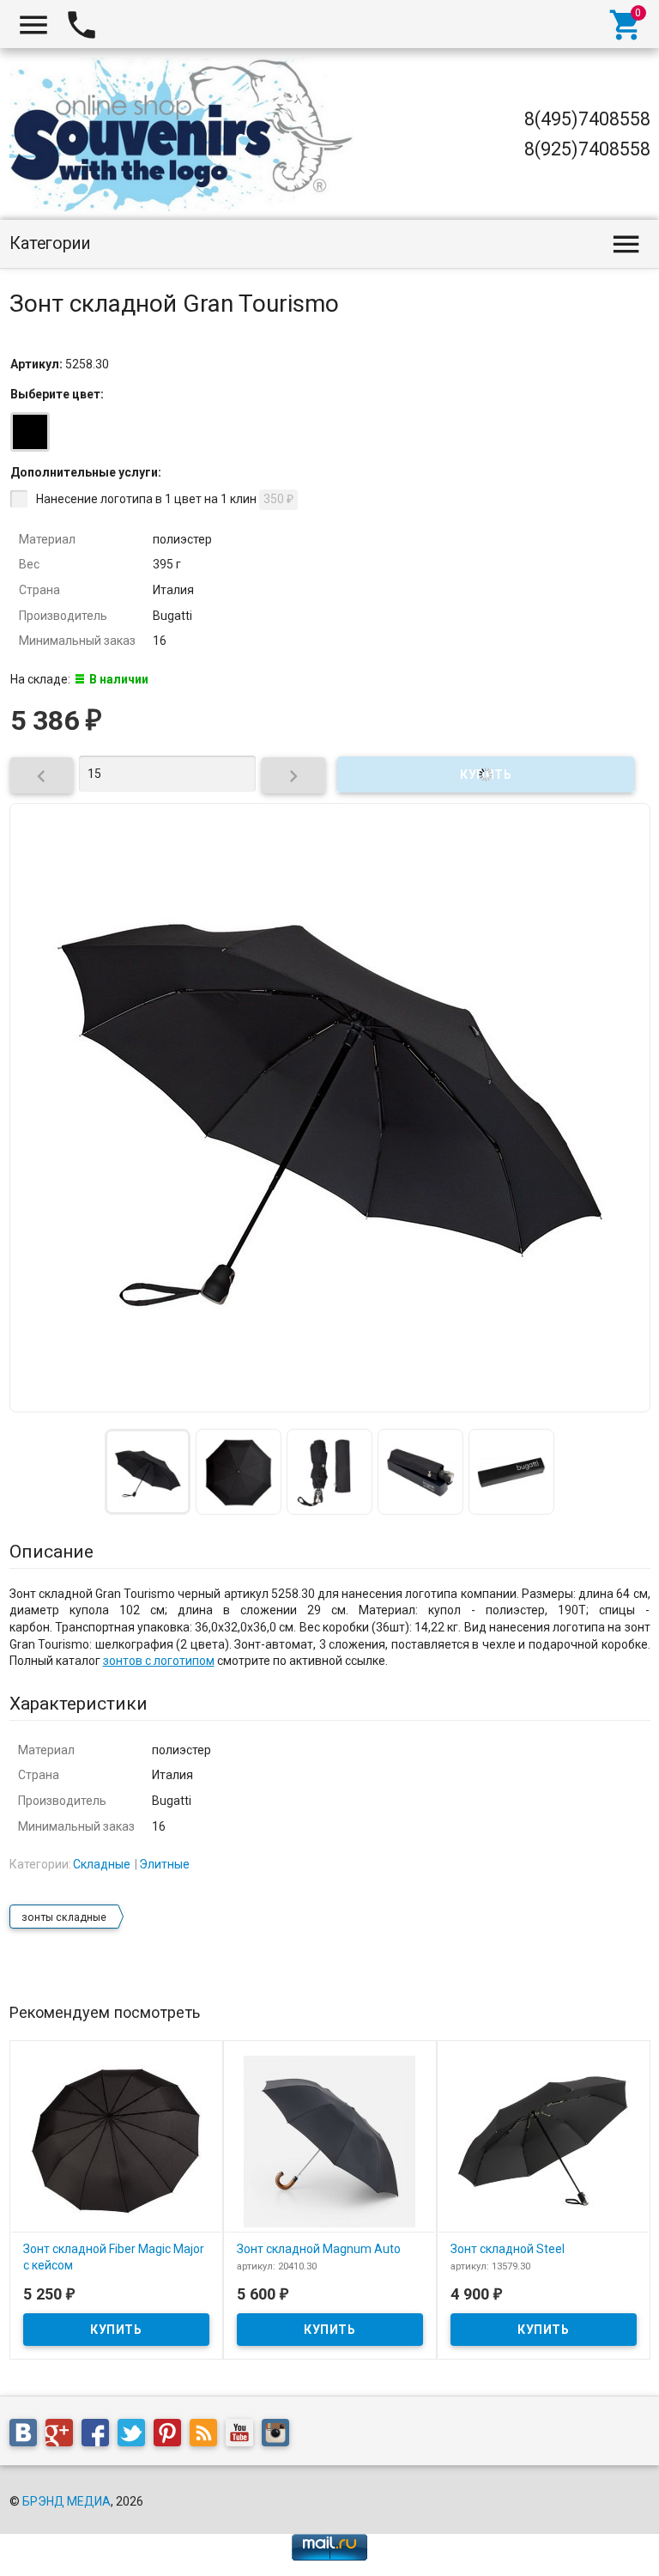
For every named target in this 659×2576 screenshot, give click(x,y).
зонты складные (64, 1917)
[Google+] (63, 2435)
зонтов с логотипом (159, 1661)
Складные (102, 1864)
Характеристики (79, 1704)
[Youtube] (244, 2435)
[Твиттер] (136, 2435)
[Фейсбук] (100, 2435)
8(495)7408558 (587, 119)
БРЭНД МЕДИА (67, 2501)
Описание (51, 1552)
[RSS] (208, 2435)
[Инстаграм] (280, 2435)
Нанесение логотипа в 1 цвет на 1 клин (165, 499)
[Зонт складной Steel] (544, 2140)
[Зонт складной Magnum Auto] (330, 2140)
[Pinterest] (172, 2435)
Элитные (164, 1864)
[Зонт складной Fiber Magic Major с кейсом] (116, 2140)
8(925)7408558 (587, 149)
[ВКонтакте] (27, 2435)
